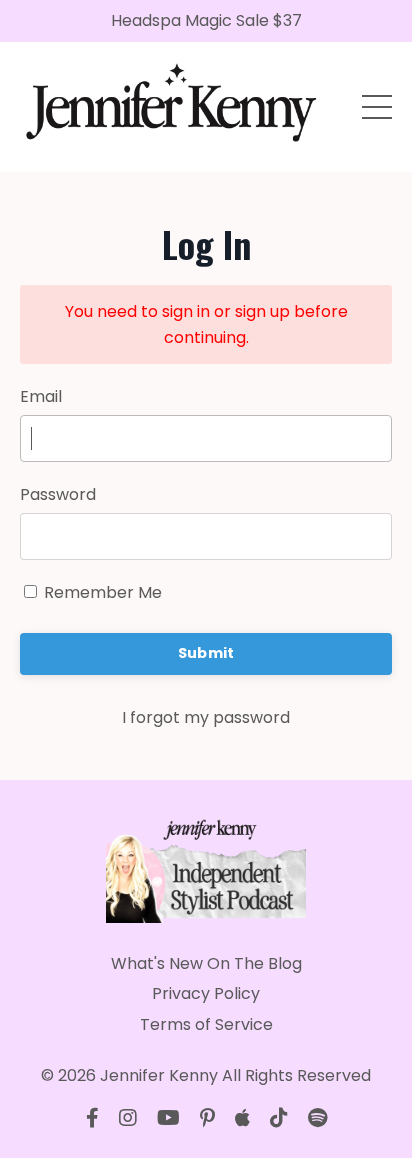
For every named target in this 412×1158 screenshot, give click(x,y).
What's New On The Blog (206, 963)
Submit (206, 653)
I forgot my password (206, 717)
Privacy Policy (206, 993)
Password (58, 494)
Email (41, 396)
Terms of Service (206, 1024)
